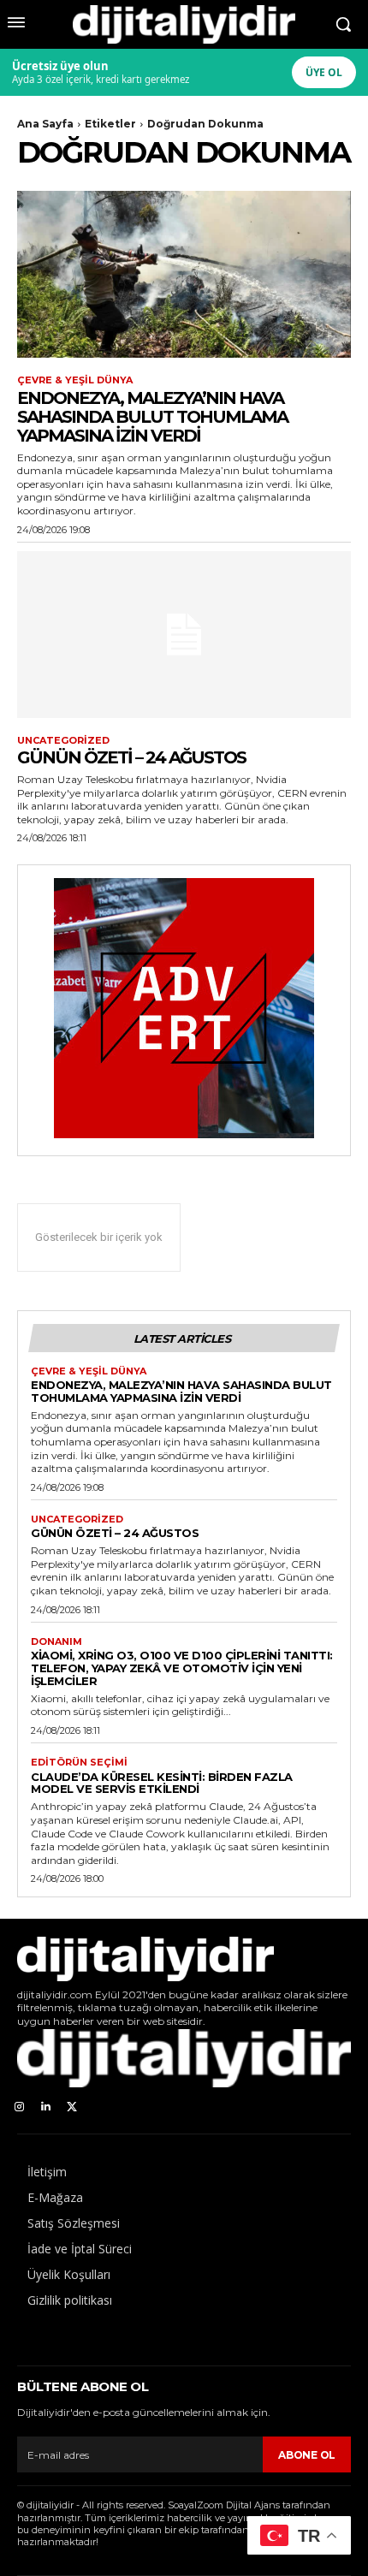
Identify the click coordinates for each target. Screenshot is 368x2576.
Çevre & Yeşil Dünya (75, 380)
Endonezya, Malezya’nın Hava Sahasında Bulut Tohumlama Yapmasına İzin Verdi (152, 417)
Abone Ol (307, 2455)
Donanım (56, 1642)
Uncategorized (63, 741)
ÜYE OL (324, 72)
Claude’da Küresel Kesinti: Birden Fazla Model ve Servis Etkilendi (162, 1783)
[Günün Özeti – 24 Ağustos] (184, 635)
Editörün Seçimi (79, 1763)
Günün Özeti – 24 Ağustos (131, 757)
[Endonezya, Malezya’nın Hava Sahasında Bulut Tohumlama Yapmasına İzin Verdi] (184, 274)
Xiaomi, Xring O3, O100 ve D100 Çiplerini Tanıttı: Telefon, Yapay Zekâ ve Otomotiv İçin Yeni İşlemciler (182, 1668)
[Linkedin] (46, 2107)
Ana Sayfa (45, 124)
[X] (72, 2107)
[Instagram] (19, 2107)
